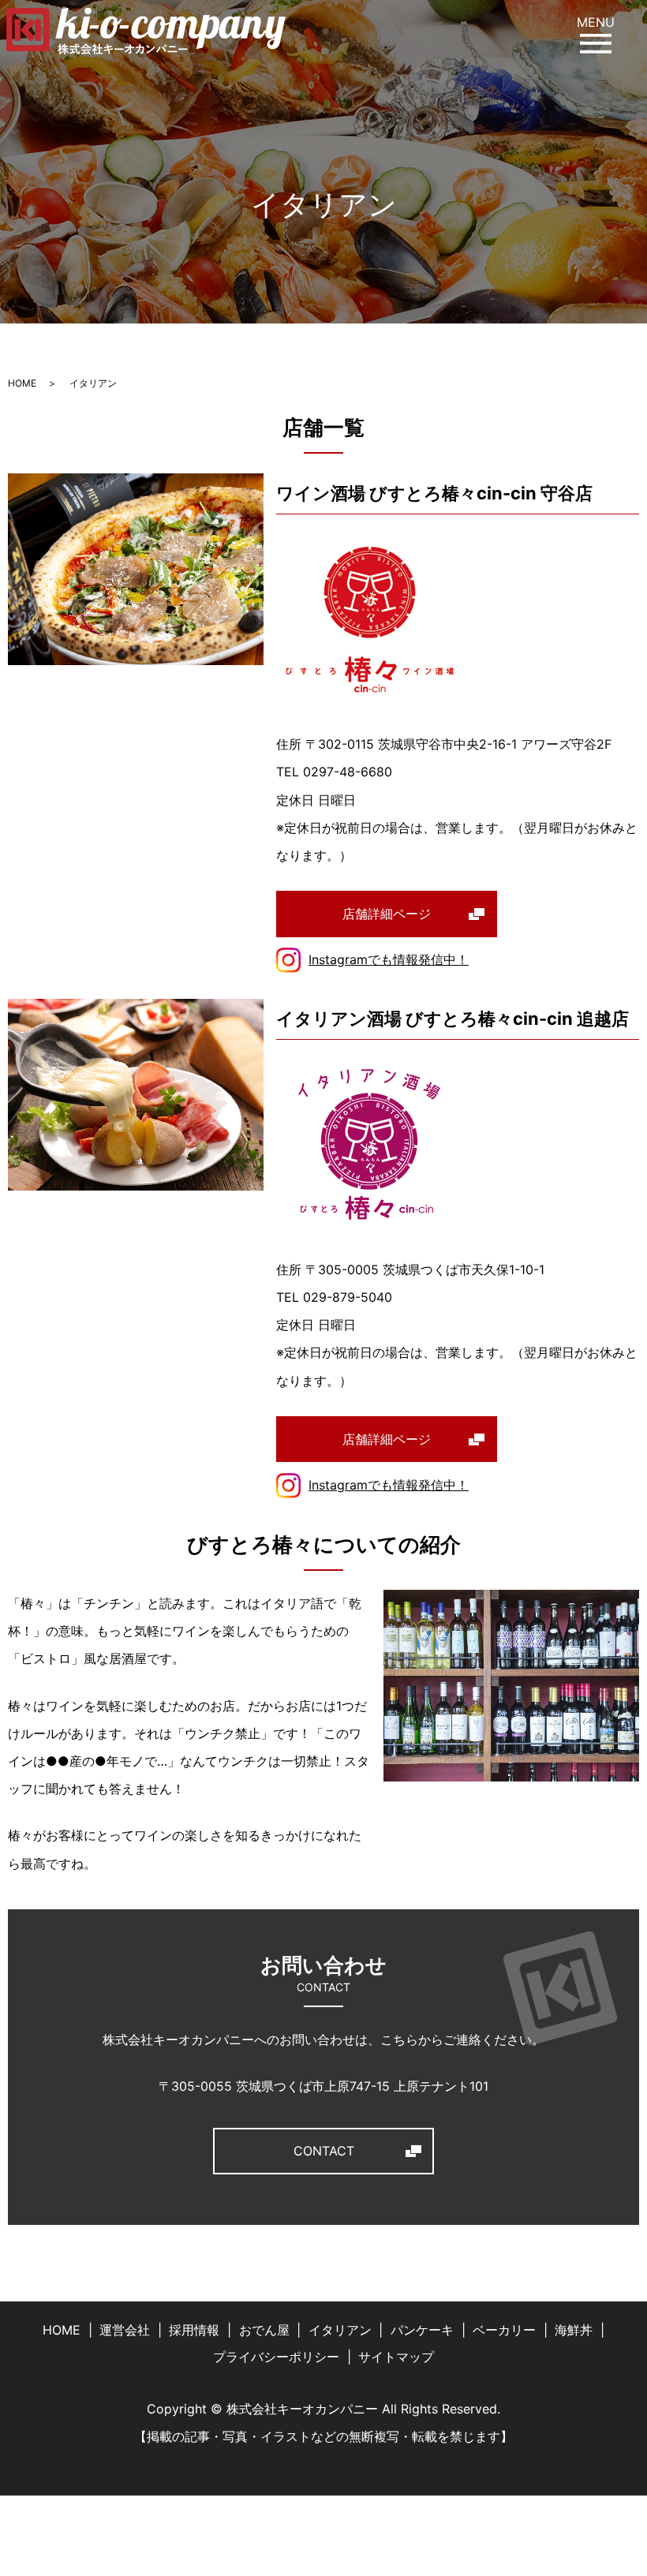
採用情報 (194, 2330)
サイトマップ (396, 2357)
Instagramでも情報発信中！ (389, 959)
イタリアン (340, 2330)
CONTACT (324, 2151)
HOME (22, 383)
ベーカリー (504, 2330)
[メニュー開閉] (596, 43)
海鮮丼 (574, 2330)
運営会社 (125, 2330)
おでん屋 (264, 2330)
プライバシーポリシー (276, 2357)
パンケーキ (422, 2330)
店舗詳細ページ (387, 914)
